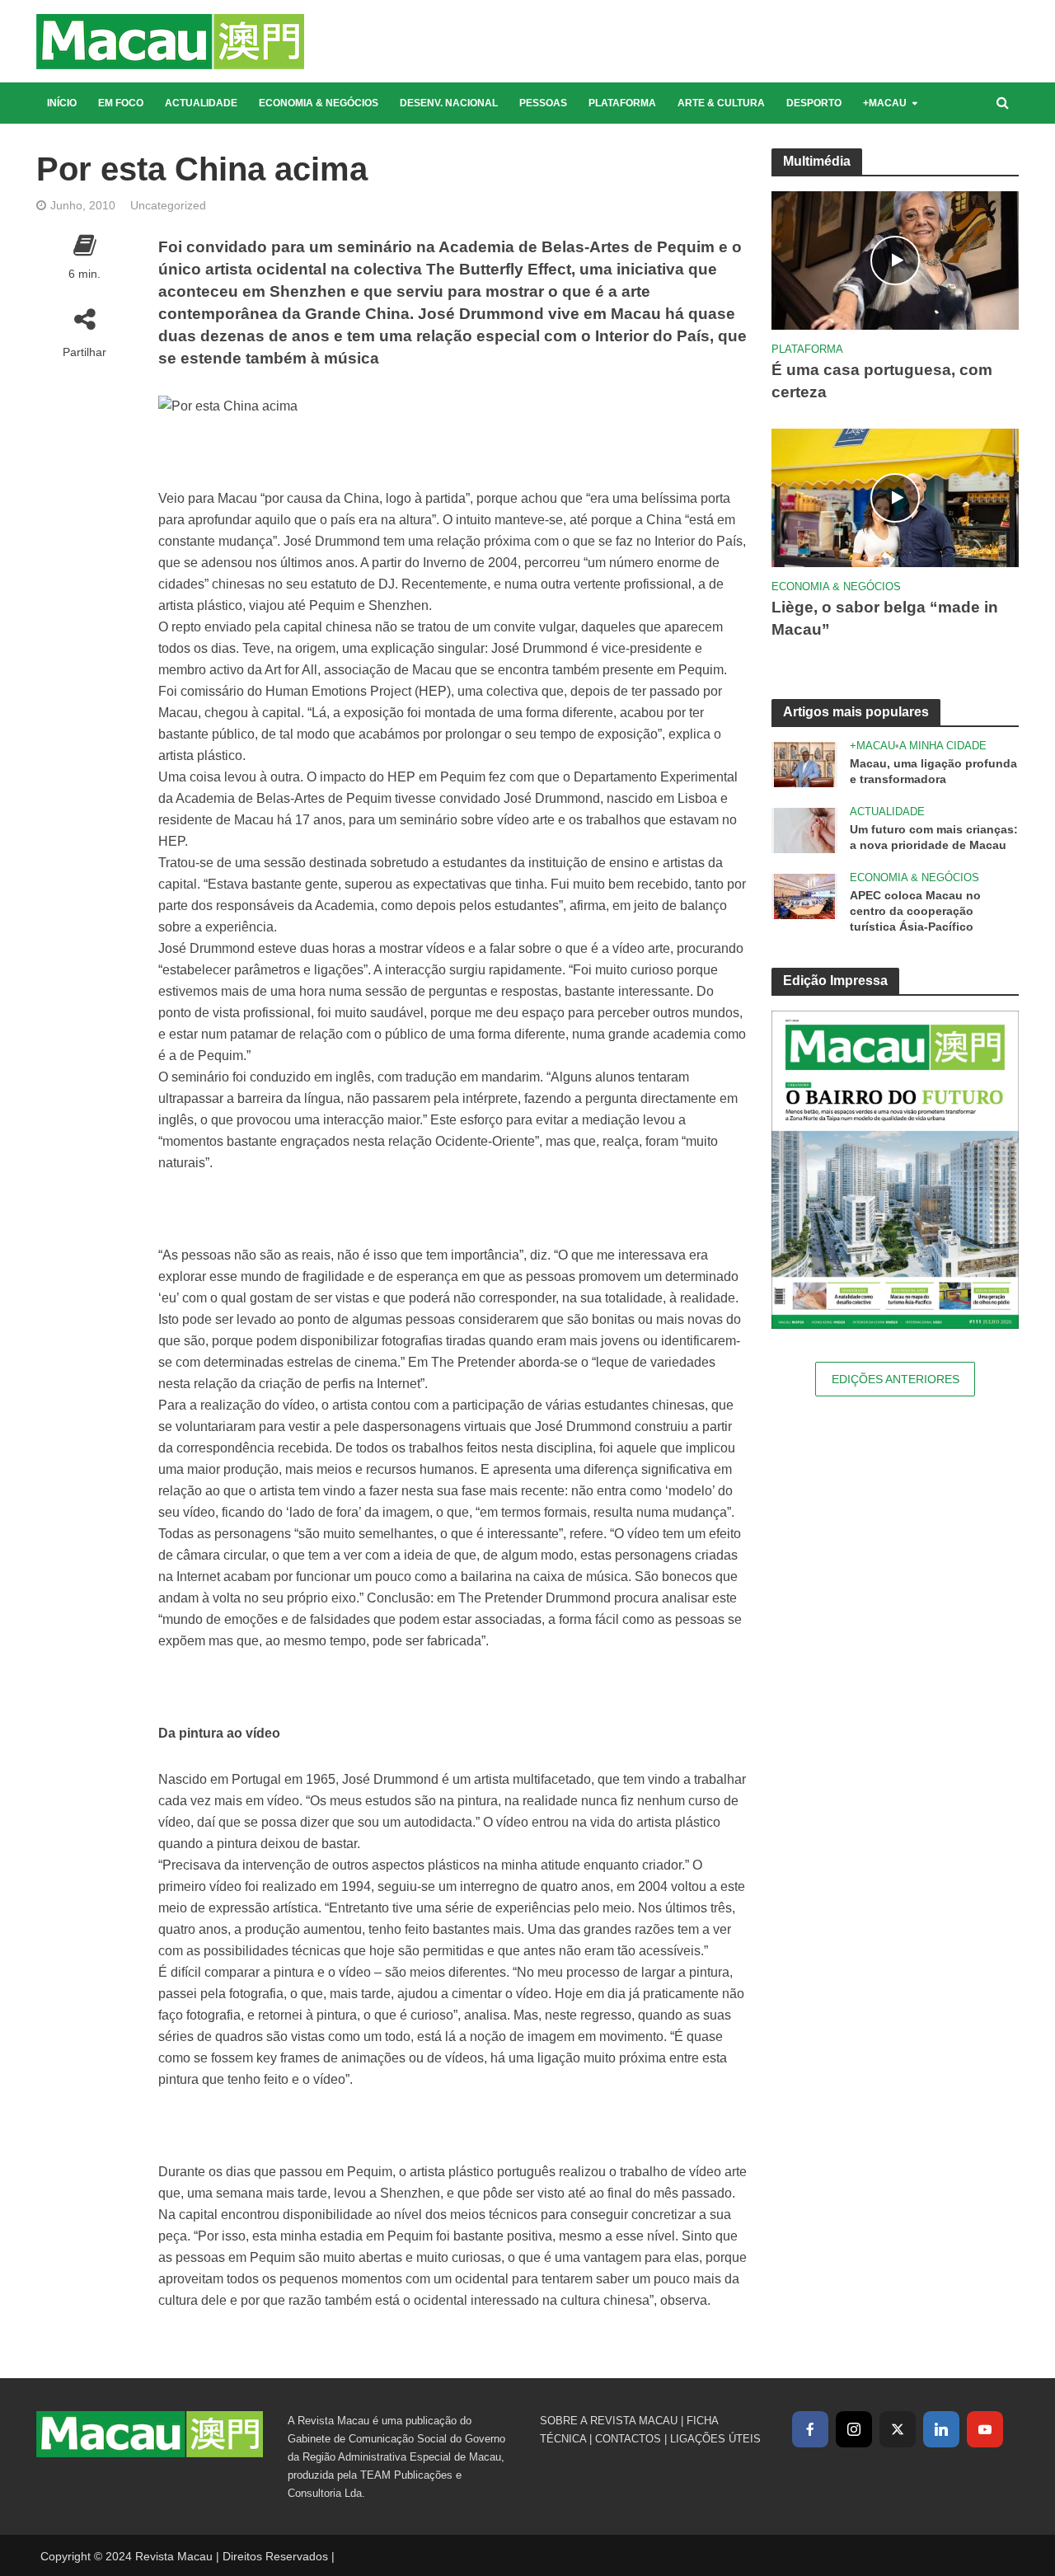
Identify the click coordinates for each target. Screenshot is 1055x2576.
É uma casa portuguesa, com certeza (882, 381)
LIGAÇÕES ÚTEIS (715, 2439)
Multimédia (817, 161)
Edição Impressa (835, 981)
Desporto (814, 103)
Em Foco (121, 103)
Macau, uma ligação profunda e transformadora (933, 771)
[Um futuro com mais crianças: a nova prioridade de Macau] (804, 830)
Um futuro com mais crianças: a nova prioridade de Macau (934, 837)
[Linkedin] (941, 2429)
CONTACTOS (628, 2439)
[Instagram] (854, 2429)
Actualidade (201, 103)
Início (62, 103)
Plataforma (622, 103)
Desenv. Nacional (449, 103)
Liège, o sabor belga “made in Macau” (885, 618)
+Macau (885, 103)
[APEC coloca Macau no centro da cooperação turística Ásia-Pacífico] (804, 896)
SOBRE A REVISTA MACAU (609, 2421)
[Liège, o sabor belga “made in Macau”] (895, 497)
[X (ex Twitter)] (898, 2429)
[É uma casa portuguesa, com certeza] (895, 259)
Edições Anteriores (896, 1379)
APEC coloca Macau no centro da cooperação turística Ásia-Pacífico (915, 911)
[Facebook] (810, 2429)
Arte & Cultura (721, 103)
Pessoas (543, 103)
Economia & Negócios (319, 103)
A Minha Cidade (943, 746)
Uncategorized (168, 205)
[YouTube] (985, 2429)
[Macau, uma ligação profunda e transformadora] (804, 764)
